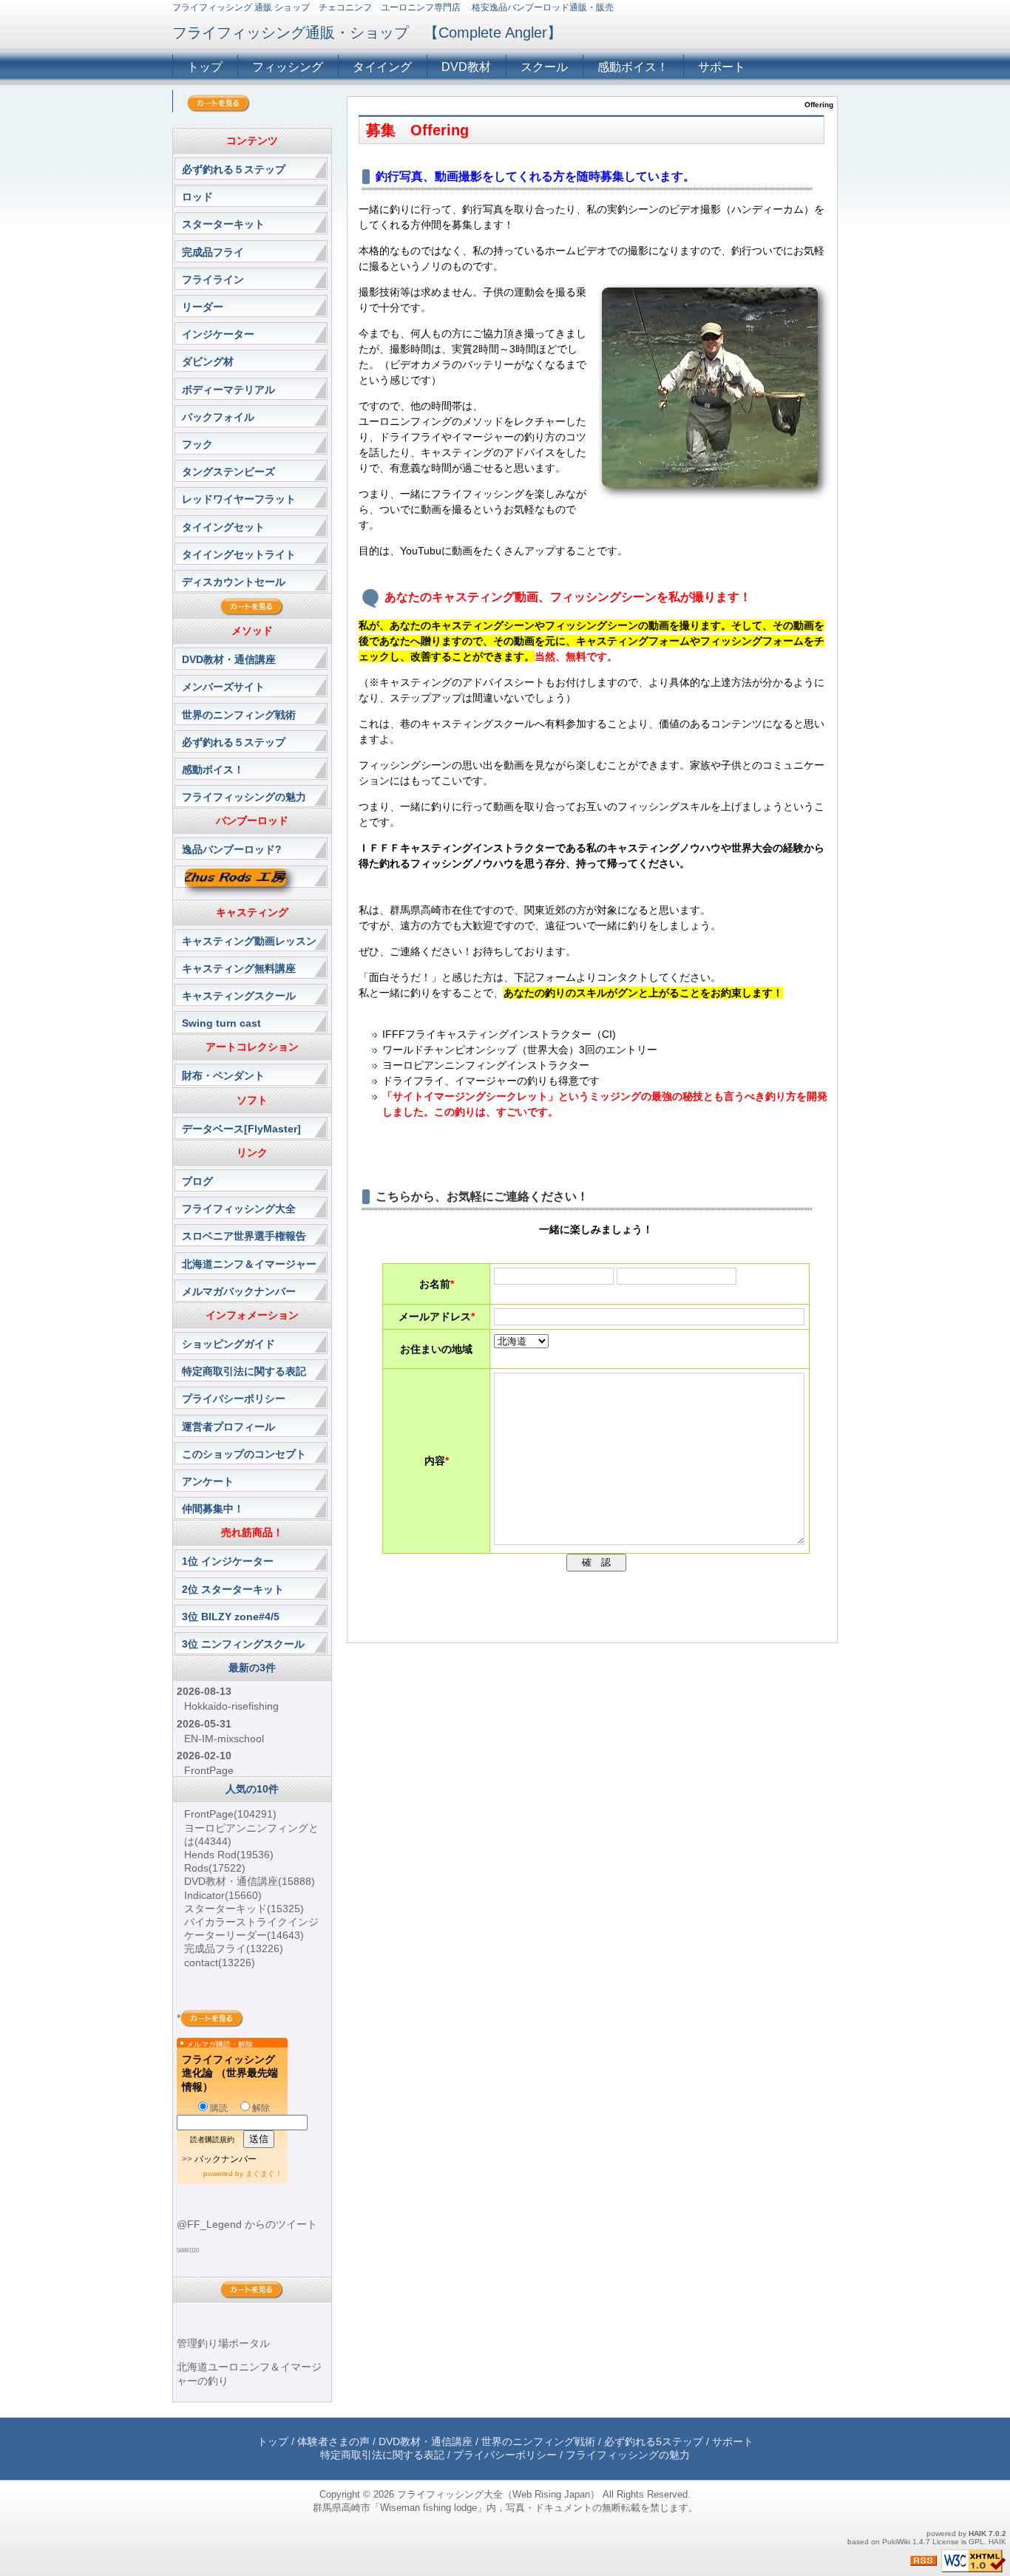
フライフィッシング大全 (239, 1209)
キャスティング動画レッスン (249, 941)
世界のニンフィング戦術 (239, 715)
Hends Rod (229, 1855)
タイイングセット (223, 527)
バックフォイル (218, 417)
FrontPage (209, 1770)
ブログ (197, 1181)
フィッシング (288, 67)
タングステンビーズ (228, 472)
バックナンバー (226, 2159)
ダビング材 (208, 361)
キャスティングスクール (239, 996)
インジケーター (218, 334)
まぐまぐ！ (264, 2174)
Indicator (223, 1895)
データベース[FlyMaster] (241, 1129)
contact (220, 1962)
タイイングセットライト (239, 554)
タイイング (382, 67)
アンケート (208, 1481)
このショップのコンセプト (244, 1454)
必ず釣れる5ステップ (654, 2441)
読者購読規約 (212, 2140)
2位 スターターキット (233, 1589)
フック (197, 444)
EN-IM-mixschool (224, 1739)
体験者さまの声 (333, 2441)
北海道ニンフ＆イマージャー (249, 1264)
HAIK (977, 2533)
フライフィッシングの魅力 (244, 797)
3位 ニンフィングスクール (243, 1644)
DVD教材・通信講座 (229, 659)
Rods (215, 1868)
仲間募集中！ (213, 1509)
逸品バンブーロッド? (232, 849)
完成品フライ (213, 252)
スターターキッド (244, 1909)
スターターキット (223, 224)
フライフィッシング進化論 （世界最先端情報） (230, 2073)
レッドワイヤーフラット (239, 499)
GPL (976, 2542)
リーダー (203, 307)
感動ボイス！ (633, 67)
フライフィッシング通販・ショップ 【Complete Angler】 (367, 33)
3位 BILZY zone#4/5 (231, 1617)
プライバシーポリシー (234, 1399)
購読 (219, 2108)
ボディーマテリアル (228, 390)
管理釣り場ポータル (223, 2343)
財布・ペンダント (223, 1075)
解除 (261, 2108)
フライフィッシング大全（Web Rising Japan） (498, 2494)
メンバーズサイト (223, 687)
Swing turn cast (221, 1023)
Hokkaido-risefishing (231, 1706)
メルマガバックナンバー (239, 1291)
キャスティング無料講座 (239, 968)
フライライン (213, 279)
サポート (722, 67)
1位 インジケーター (228, 1561)
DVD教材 (466, 67)
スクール (544, 67)
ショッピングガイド (228, 1344)
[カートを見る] (218, 103)
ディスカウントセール (234, 582)
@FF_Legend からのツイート (247, 2224)
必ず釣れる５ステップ (234, 169)
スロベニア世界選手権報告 (244, 1236)
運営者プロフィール (228, 1427)
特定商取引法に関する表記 (244, 1371)
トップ (205, 67)
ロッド (197, 197)
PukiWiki (896, 2542)
